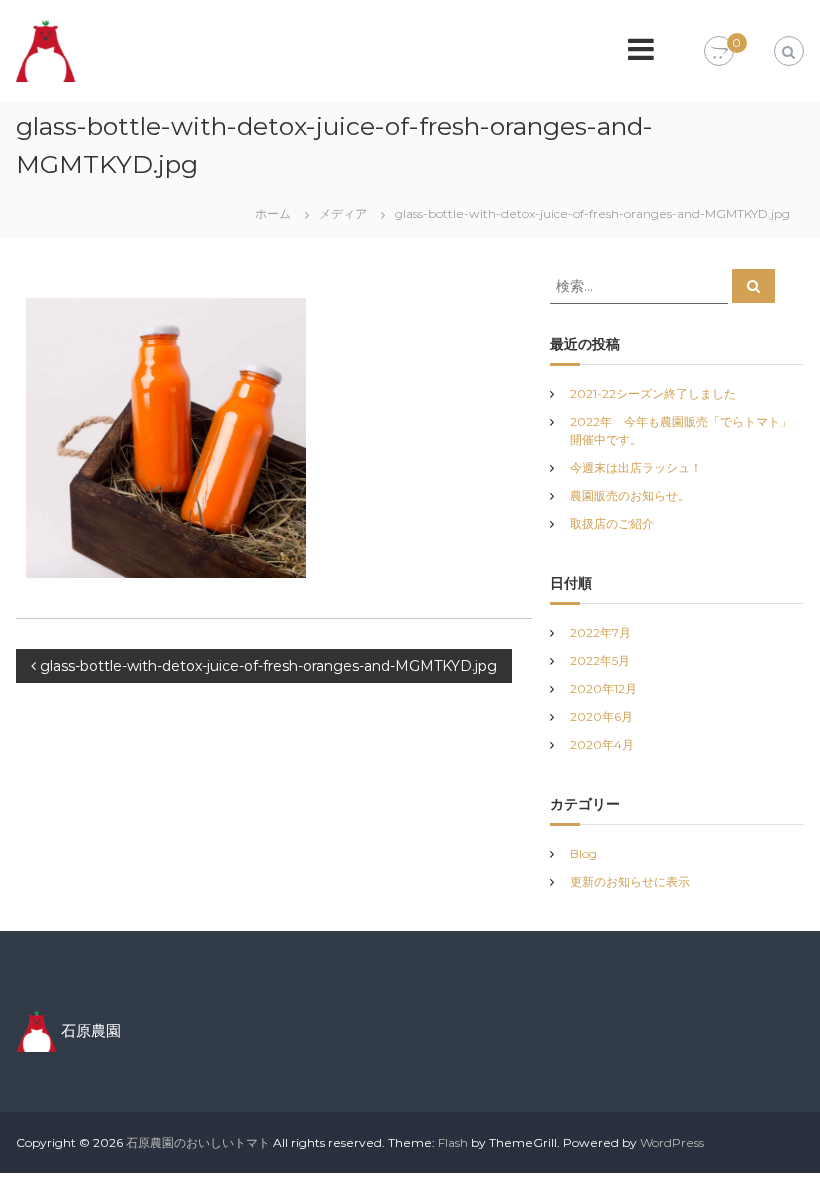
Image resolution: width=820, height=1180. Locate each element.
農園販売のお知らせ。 (630, 495)
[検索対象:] (641, 285)
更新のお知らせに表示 (630, 881)
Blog (583, 853)
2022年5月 (600, 660)
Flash (453, 1142)
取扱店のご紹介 (612, 523)
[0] (719, 52)
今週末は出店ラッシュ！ (636, 467)
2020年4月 (602, 744)
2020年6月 (601, 716)
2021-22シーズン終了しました (653, 393)
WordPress (672, 1142)
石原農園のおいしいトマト (198, 1142)
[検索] (753, 286)
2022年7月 (600, 632)
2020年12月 (603, 688)
